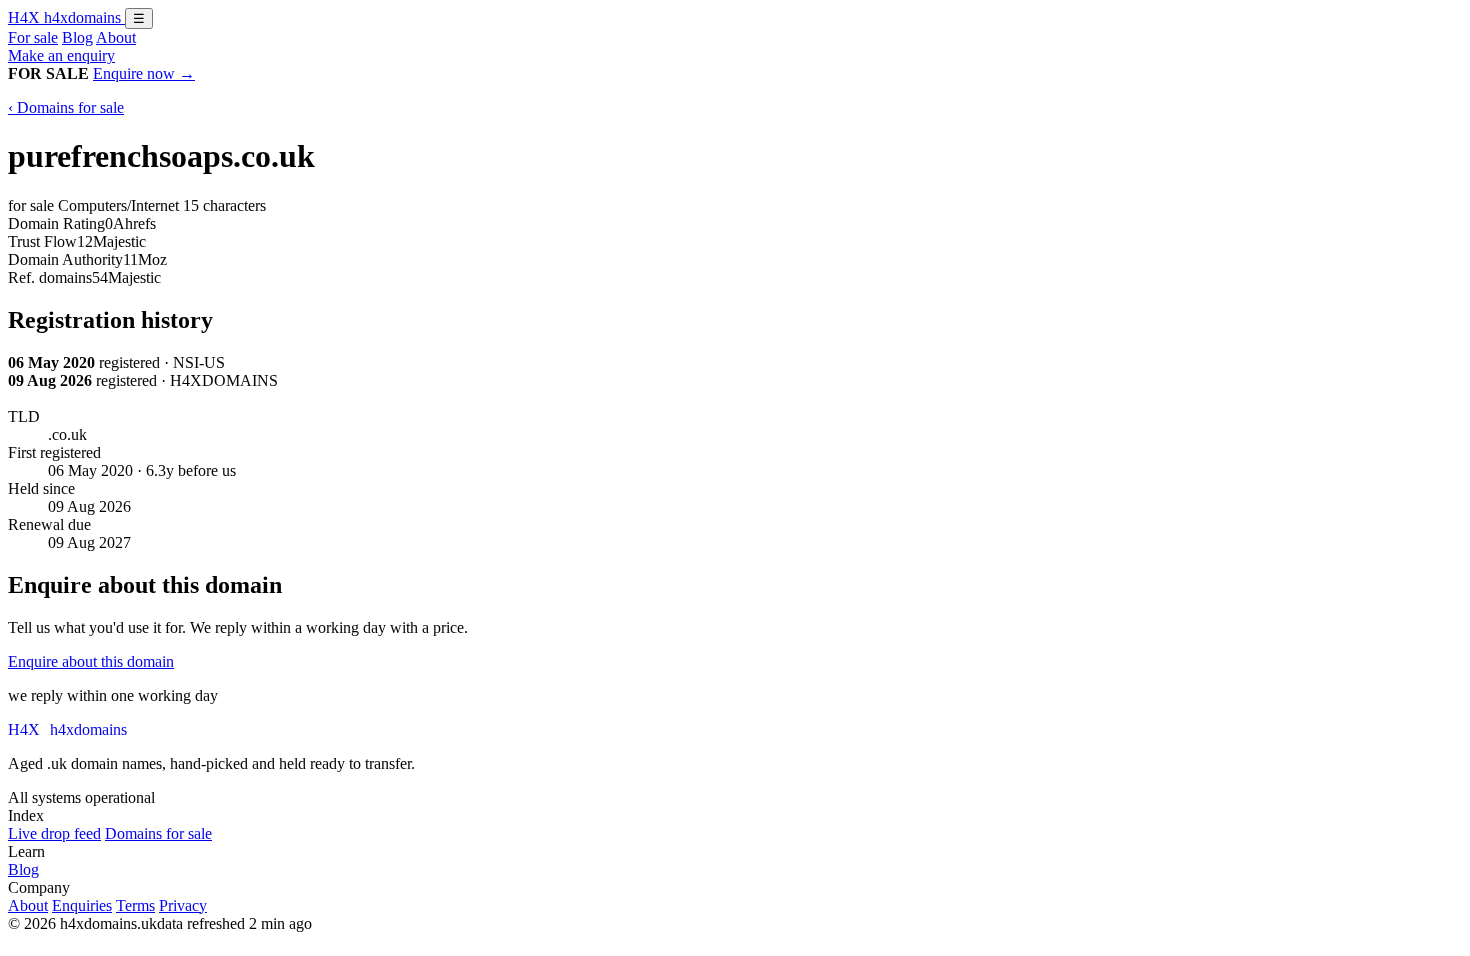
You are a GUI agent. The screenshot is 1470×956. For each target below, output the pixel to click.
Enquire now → (144, 73)
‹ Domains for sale (66, 107)
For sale (33, 37)
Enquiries (82, 905)
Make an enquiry (61, 55)
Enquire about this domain (91, 661)
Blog (77, 37)
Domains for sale (158, 833)
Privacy (183, 905)
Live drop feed (54, 833)
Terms (135, 905)
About (116, 37)
